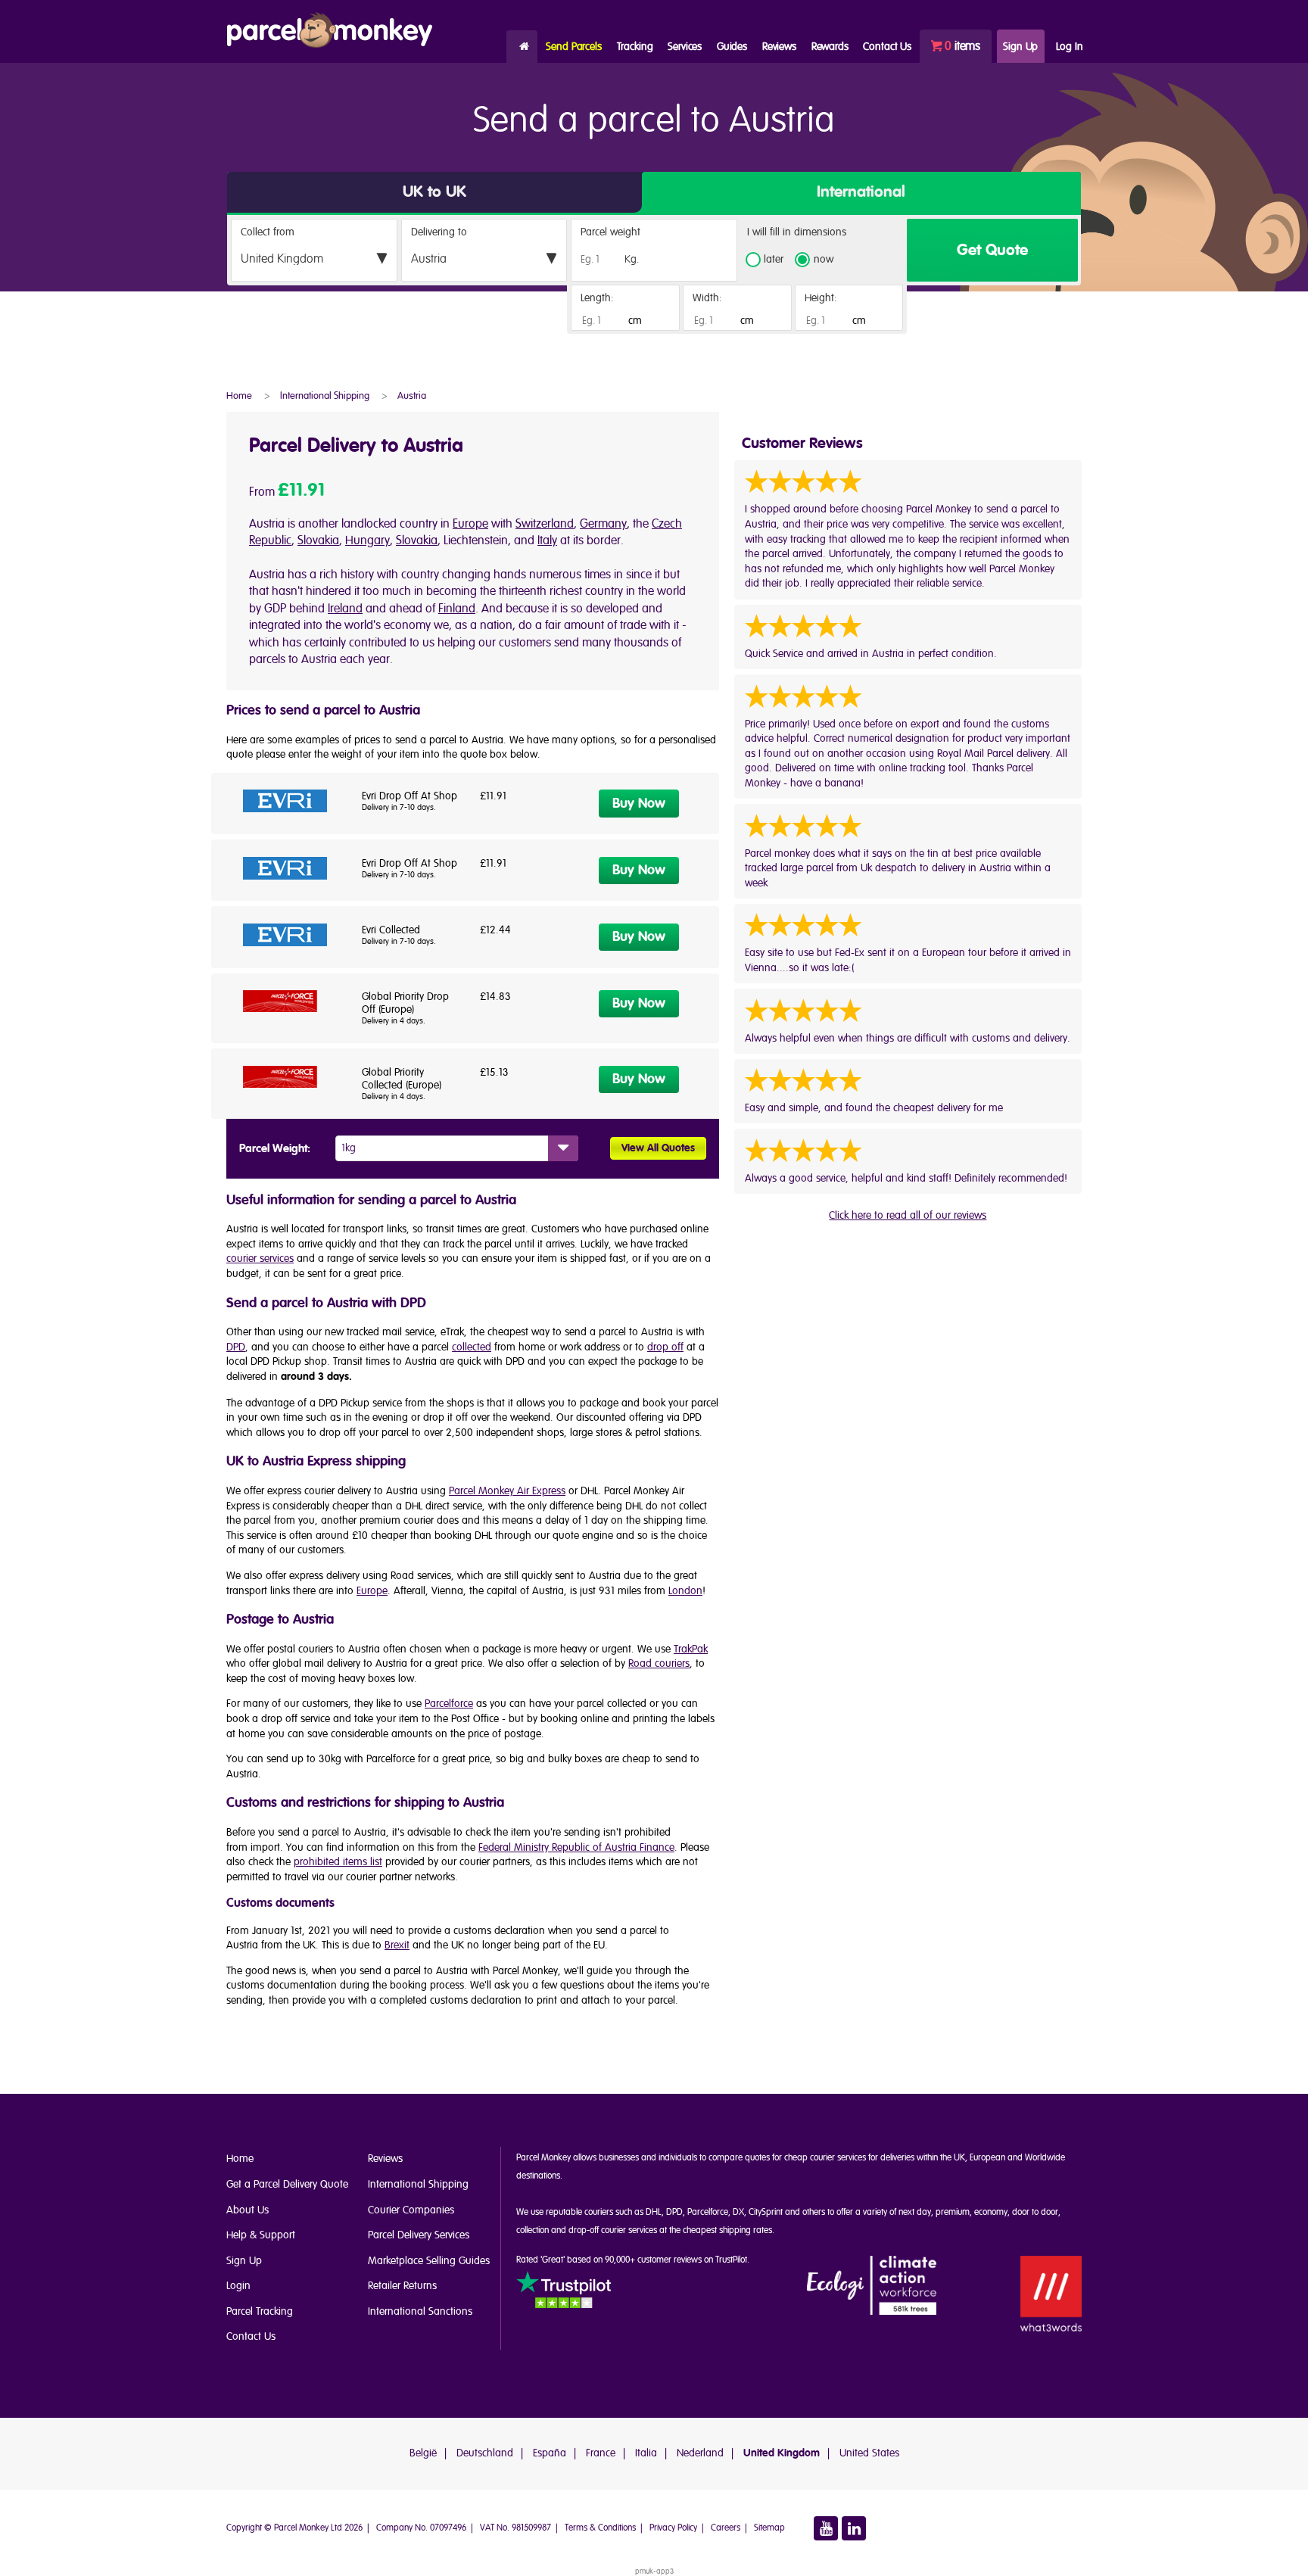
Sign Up (1020, 47)
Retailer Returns (402, 2286)
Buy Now (639, 804)
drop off (665, 1347)
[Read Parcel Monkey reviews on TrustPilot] (564, 2292)
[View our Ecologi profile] (872, 2286)
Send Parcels (573, 47)
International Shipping (418, 2184)
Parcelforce (449, 1704)
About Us (248, 2210)
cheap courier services (825, 2158)
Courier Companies (411, 2210)
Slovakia (318, 540)
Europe (470, 524)
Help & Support (261, 2235)
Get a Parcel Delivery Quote (287, 2184)
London (685, 1591)
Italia (646, 2453)
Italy (547, 540)
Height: (821, 298)
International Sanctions (420, 2311)
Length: (597, 298)
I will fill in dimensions (797, 233)
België (423, 2453)
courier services (260, 1258)
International (861, 192)
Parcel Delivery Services (419, 2235)
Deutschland (485, 2453)
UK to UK (434, 192)
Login (238, 2286)
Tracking (635, 47)
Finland (457, 609)
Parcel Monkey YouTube (826, 2528)
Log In (1069, 47)
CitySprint (766, 2212)
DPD (236, 1347)
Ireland (345, 609)
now (823, 260)
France (601, 2453)
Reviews (779, 47)
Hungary (367, 540)
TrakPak (691, 1649)
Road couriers (659, 1663)
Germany (603, 524)
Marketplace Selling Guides (429, 2261)
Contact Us (251, 2336)
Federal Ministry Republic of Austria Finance (576, 1847)
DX (738, 2212)
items (962, 46)
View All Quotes (658, 1148)
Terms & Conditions (600, 2528)
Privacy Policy (673, 2528)
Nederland (700, 2453)
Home (522, 47)
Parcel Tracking (260, 2311)
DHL (654, 2212)
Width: (707, 298)
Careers (726, 2528)
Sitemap (769, 2528)
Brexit (397, 1945)
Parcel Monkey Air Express (507, 1491)
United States (869, 2453)
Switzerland (545, 524)
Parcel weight (610, 232)
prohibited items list (338, 1862)
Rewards (830, 47)
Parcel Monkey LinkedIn (854, 2528)
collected (472, 1347)
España (550, 2453)
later (774, 260)
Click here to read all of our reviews (908, 1215)
